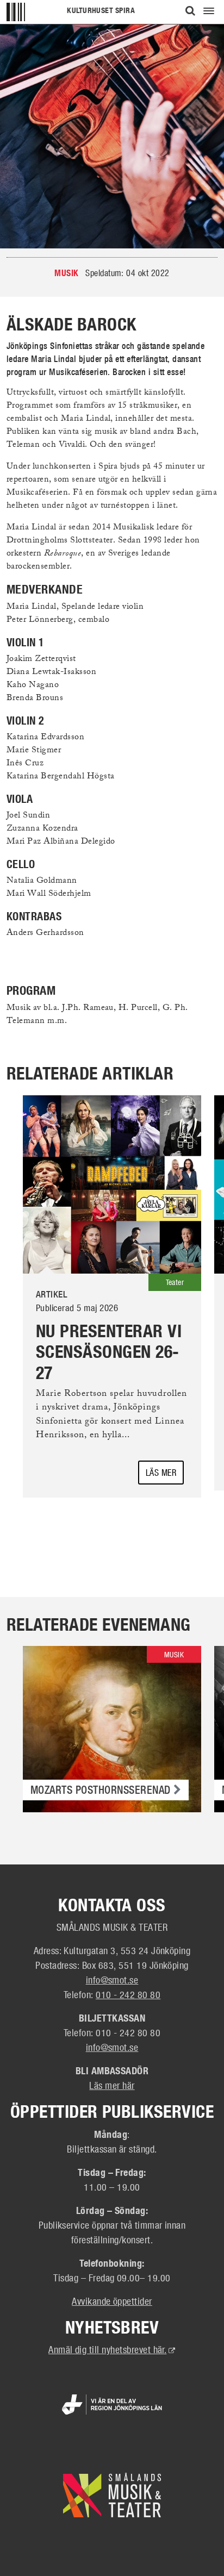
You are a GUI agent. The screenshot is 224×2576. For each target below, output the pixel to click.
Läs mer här (112, 2085)
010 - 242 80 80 (128, 1994)
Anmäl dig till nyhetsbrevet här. (112, 2349)
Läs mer (161, 1472)
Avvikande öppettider (112, 2301)
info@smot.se (112, 1980)
